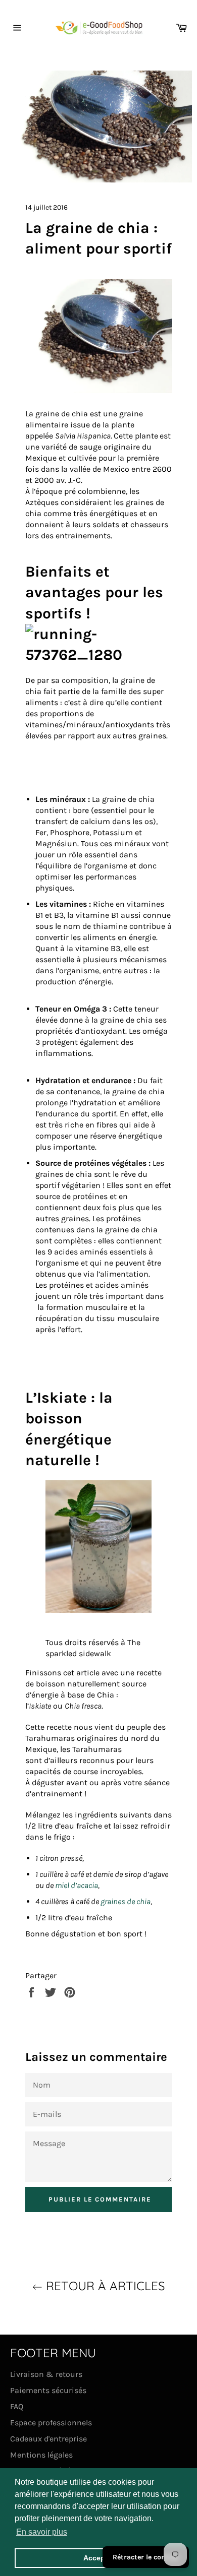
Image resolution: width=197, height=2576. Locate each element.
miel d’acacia (77, 1885)
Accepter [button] (99, 2558)
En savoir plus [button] (42, 2532)
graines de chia (126, 1901)
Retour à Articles (104, 2286)
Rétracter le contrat (146, 2557)
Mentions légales (41, 2455)
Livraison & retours (46, 2374)
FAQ (17, 2406)
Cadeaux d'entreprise (48, 2439)
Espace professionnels (51, 2423)
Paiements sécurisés (48, 2390)
